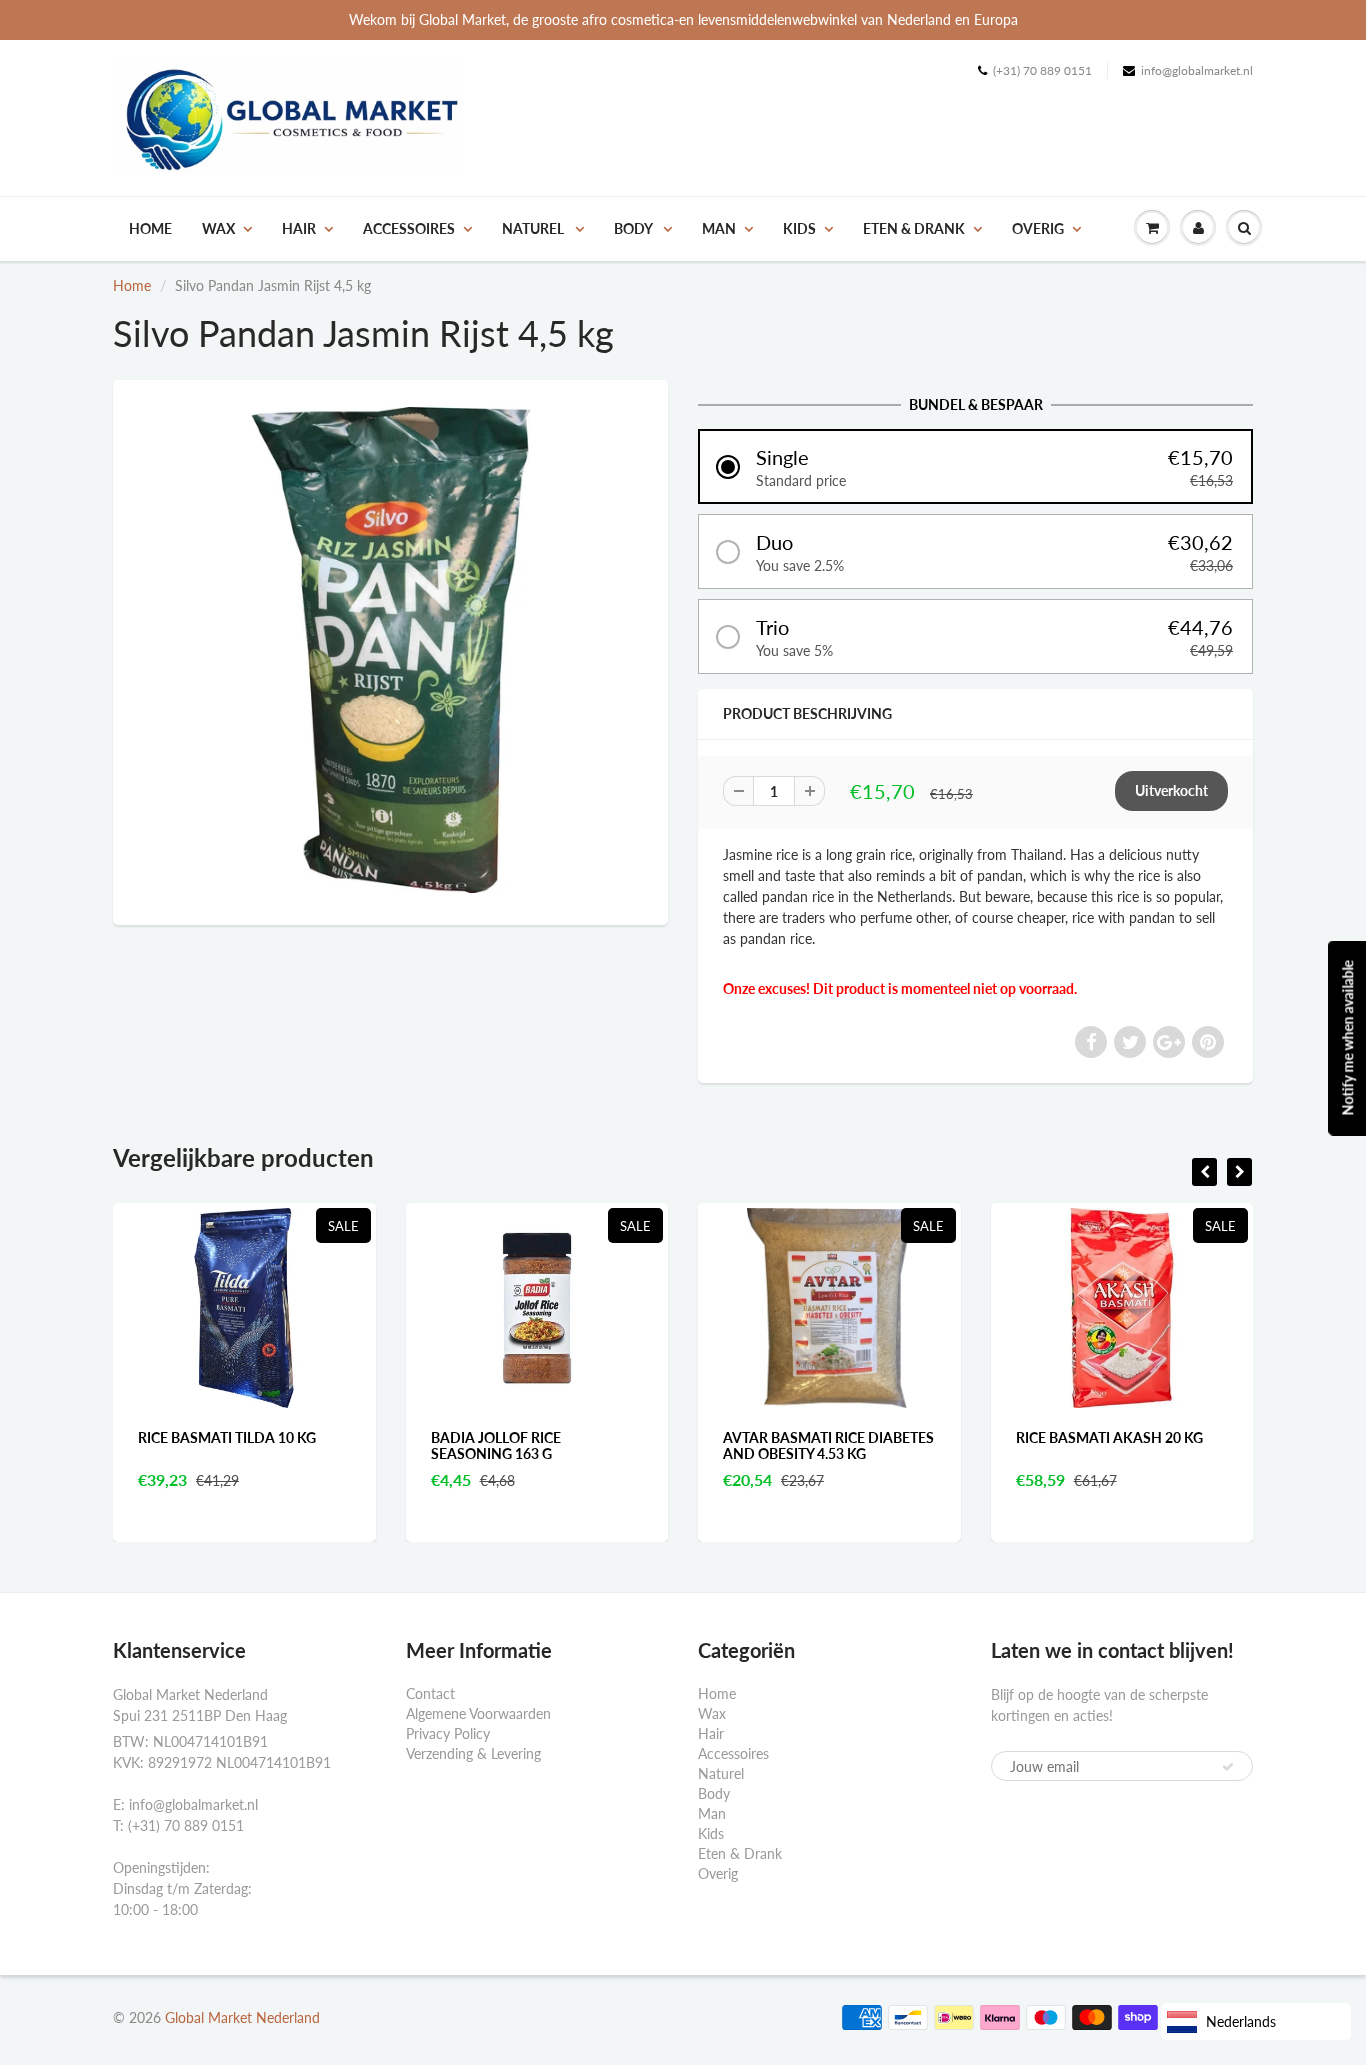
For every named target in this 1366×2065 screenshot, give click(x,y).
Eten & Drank (914, 228)
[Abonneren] (1228, 1767)
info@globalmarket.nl (1197, 70)
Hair (299, 228)
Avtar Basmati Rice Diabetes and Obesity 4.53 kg (669, 1445)
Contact (430, 1693)
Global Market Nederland (242, 2017)
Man (719, 228)
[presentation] (1204, 1172)
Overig (1038, 228)
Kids (799, 228)
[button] (975, 466)
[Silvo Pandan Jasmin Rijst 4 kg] (390, 650)
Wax (218, 228)
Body (634, 228)
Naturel (534, 228)
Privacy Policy (448, 1733)
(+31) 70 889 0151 (1042, 70)
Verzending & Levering (473, 1753)
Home (150, 228)
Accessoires (409, 228)
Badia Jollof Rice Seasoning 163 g (336, 1445)
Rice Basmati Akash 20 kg (949, 1437)
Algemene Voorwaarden (478, 1713)
